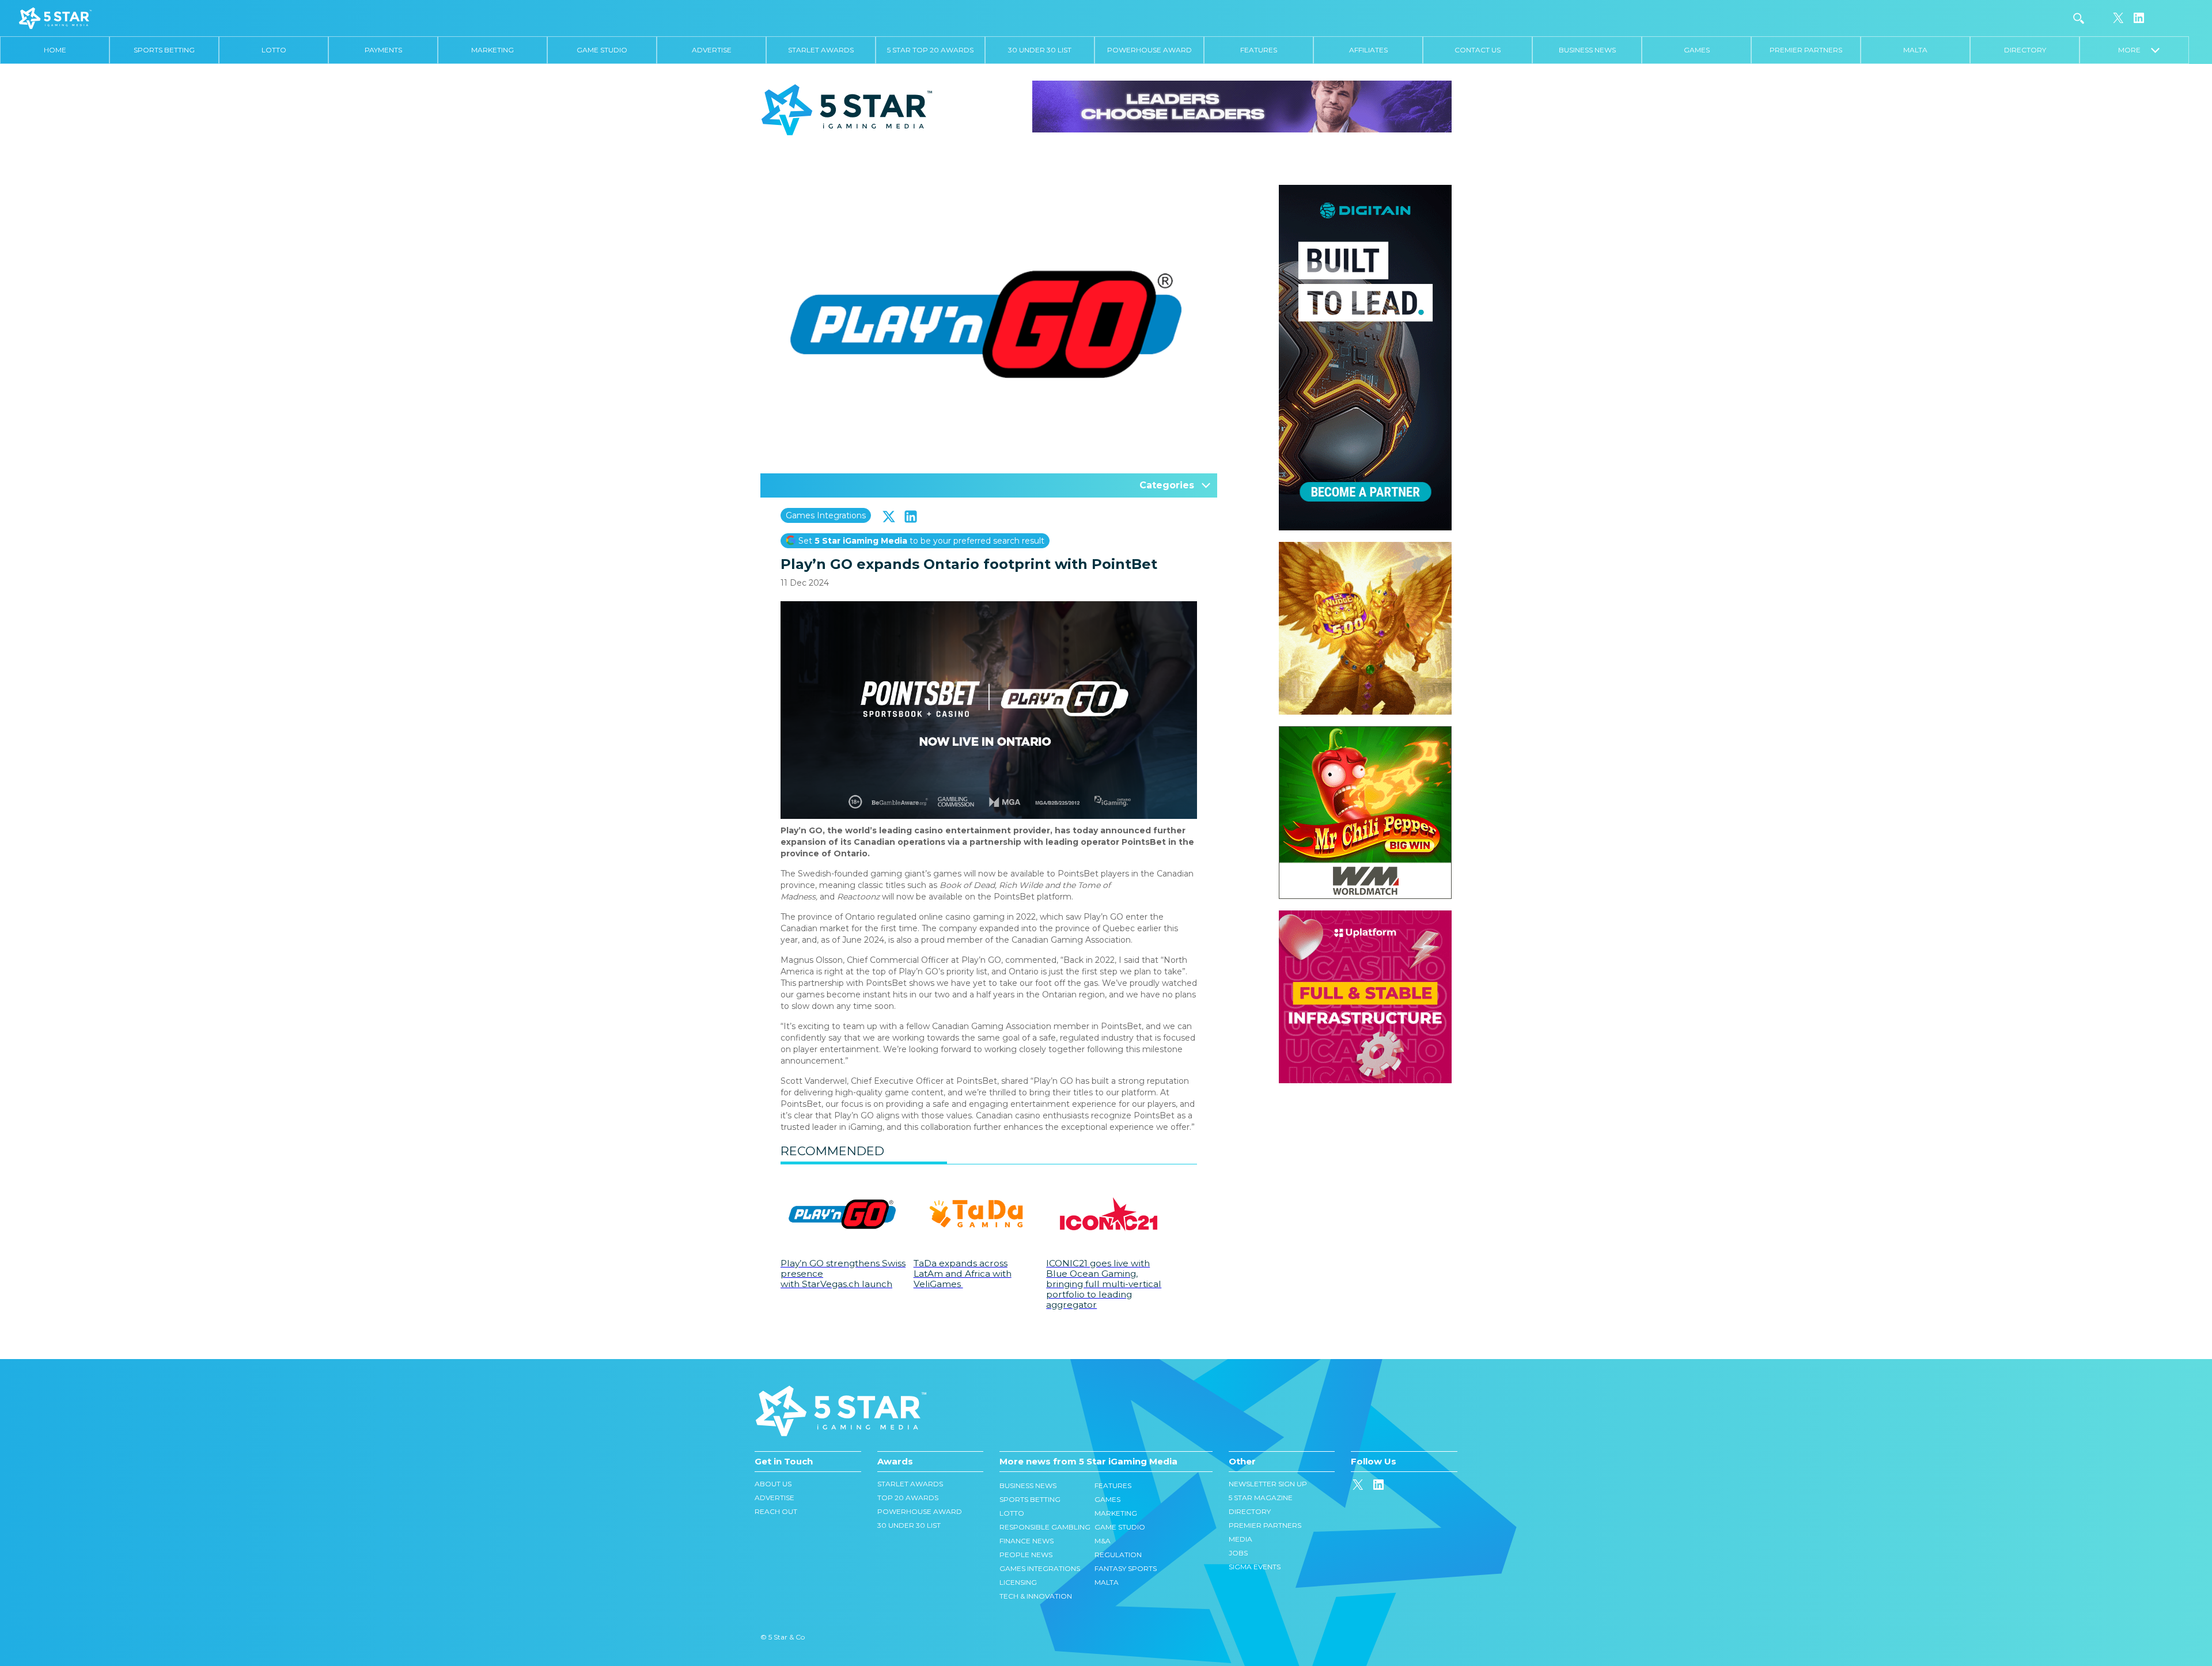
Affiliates (1368, 50)
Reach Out (776, 1511)
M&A (1103, 1541)
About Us (773, 1484)
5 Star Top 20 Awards (930, 50)
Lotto (274, 50)
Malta (1915, 50)
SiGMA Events (1255, 1567)
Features (1259, 50)
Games (1697, 50)
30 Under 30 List (1040, 50)
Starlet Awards (821, 50)
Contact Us (1478, 50)
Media (1241, 1539)
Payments (383, 50)
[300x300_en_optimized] (1365, 916)
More (2135, 50)
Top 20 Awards (908, 1498)
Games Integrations (826, 515)
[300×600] (1365, 191)
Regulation (1118, 1555)
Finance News (1027, 1541)
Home (55, 50)
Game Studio (602, 50)
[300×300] (1365, 548)
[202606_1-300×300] (1365, 732)
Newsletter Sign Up (1268, 1484)
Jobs (1238, 1553)
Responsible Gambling (1045, 1527)
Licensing (1018, 1582)
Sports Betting (164, 50)
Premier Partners (1806, 50)
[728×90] (1242, 106)
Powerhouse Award (1149, 50)
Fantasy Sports (1126, 1568)
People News (1026, 1555)
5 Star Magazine (1261, 1498)
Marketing (493, 50)
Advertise (712, 50)
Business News (1587, 50)
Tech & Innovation (1036, 1596)
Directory (2025, 50)
